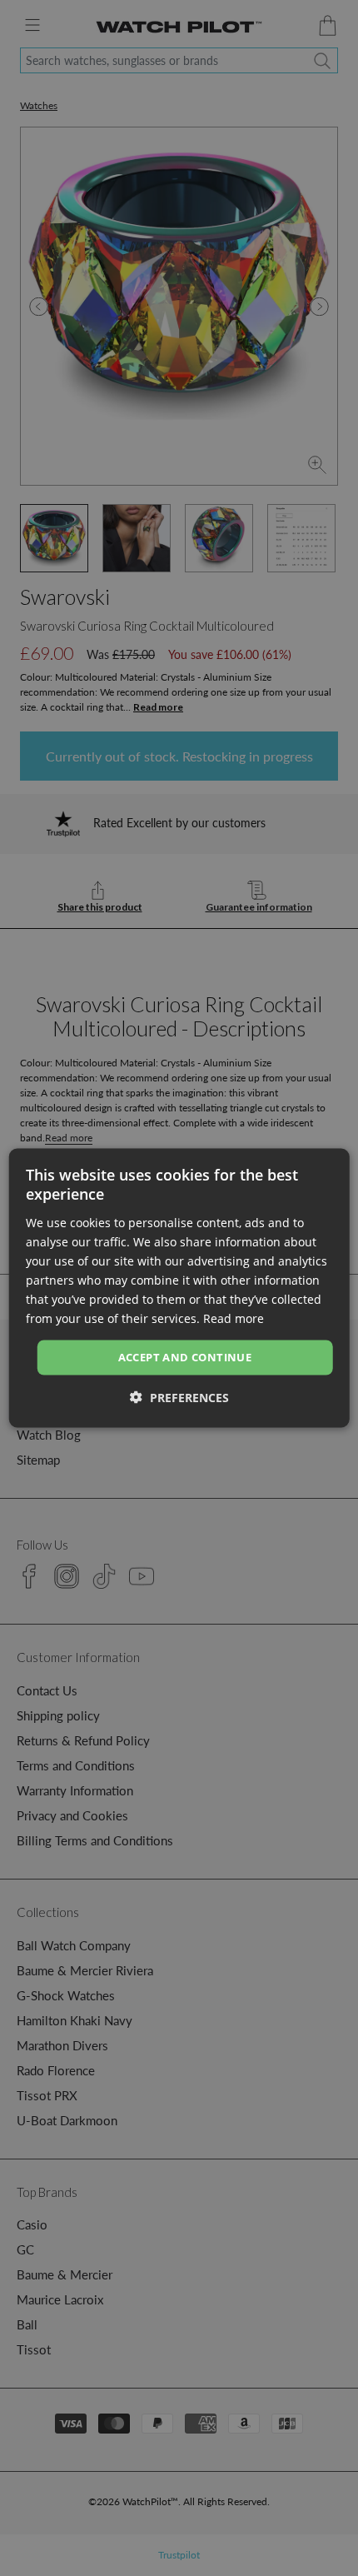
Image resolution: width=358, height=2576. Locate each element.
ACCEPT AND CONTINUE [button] (185, 1357)
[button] (179, 1397)
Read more (234, 1318)
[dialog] (179, 1288)
